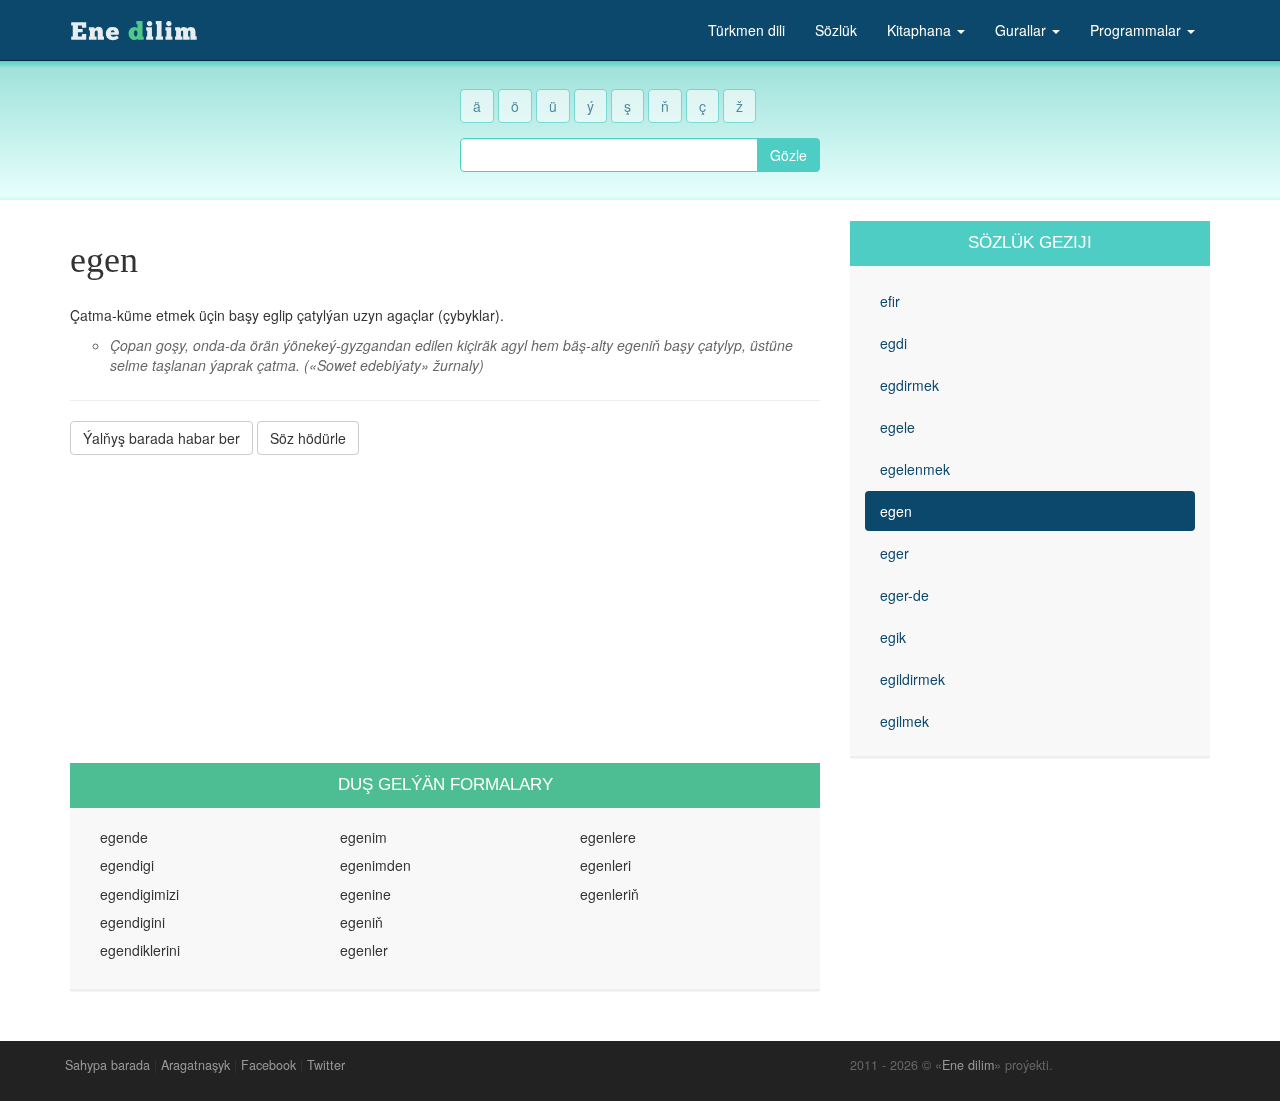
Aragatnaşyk (195, 1065)
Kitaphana (921, 30)
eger (894, 553)
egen (896, 511)
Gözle (788, 155)
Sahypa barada (107, 1065)
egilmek (904, 721)
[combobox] (609, 155)
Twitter (326, 1065)
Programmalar (1137, 30)
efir (890, 301)
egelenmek (915, 469)
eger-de (904, 595)
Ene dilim (968, 1065)
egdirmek (909, 385)
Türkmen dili (746, 30)
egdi (893, 343)
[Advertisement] (445, 609)
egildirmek (912, 679)
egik (893, 637)
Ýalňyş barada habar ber (161, 438)
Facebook (268, 1065)
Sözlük (836, 30)
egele (897, 427)
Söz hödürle (308, 438)
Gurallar (1022, 30)
